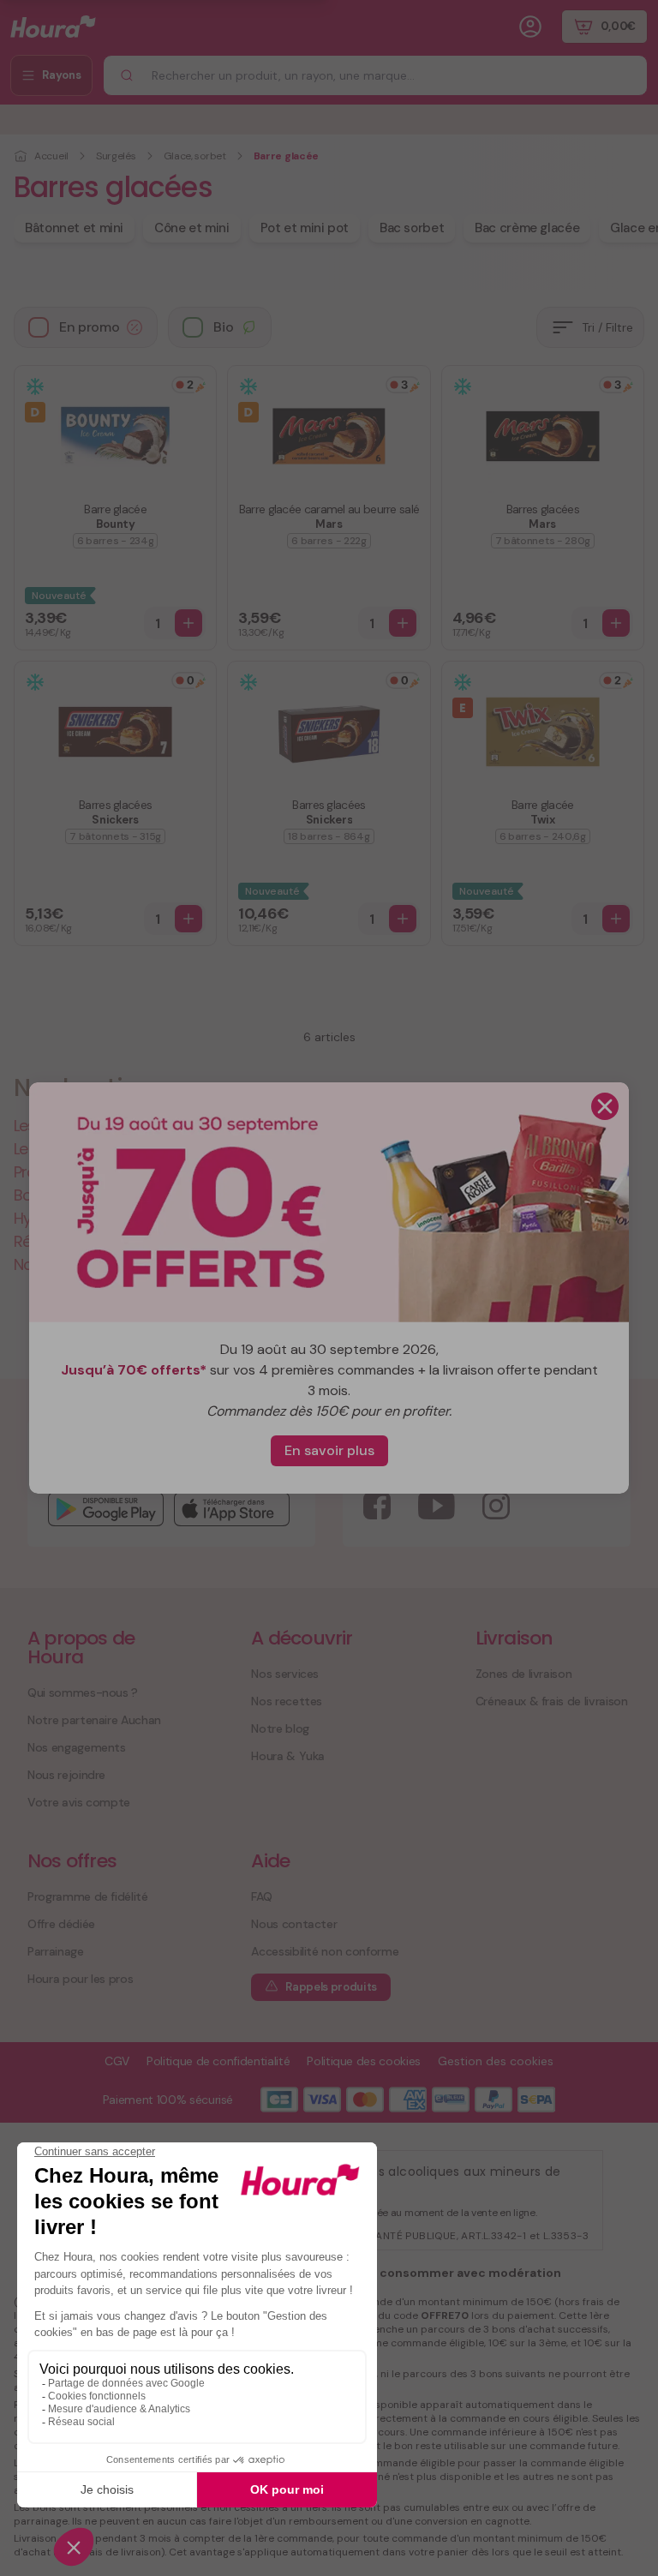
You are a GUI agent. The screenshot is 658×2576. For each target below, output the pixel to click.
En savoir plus (329, 1450)
